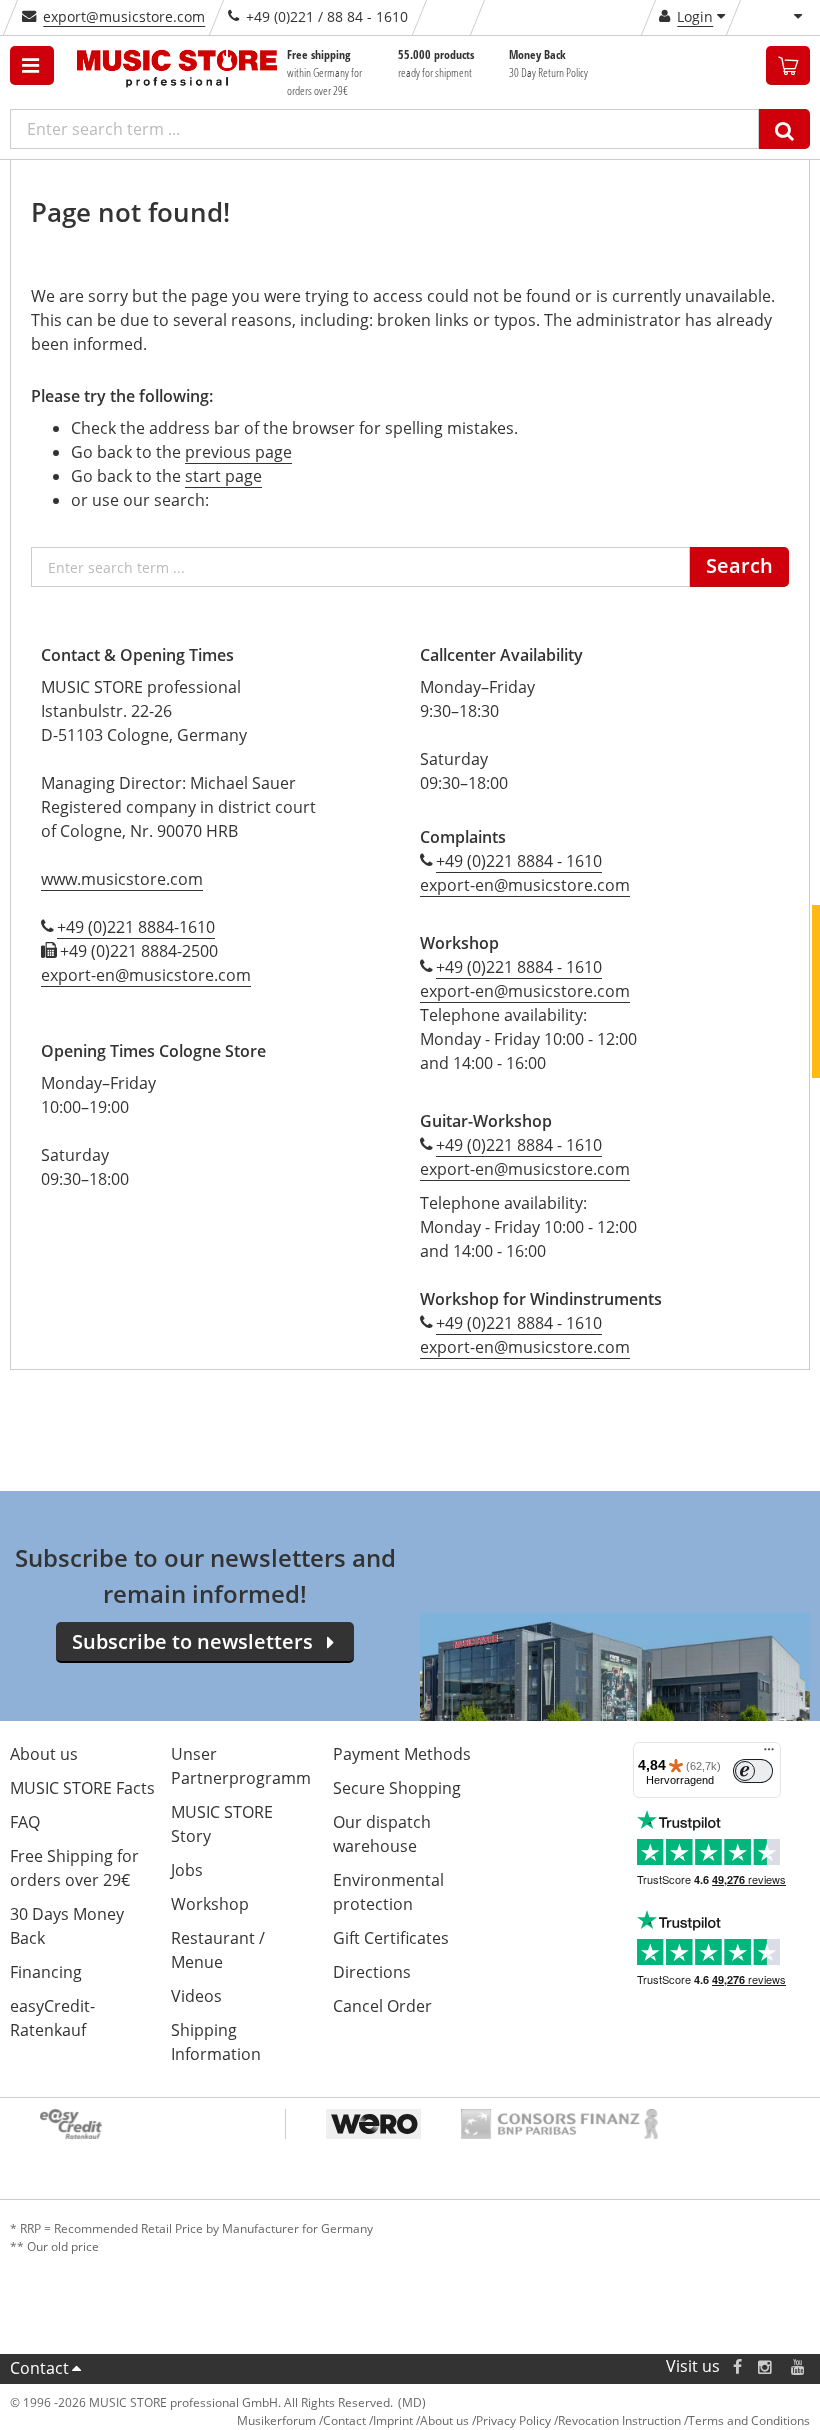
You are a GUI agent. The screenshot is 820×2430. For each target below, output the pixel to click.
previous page (238, 452)
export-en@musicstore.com (146, 975)
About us (44, 1754)
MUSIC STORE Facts (82, 1788)
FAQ (25, 1822)
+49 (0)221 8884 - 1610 (519, 861)
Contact (39, 2368)
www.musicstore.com (122, 879)
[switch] (753, 1771)
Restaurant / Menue (218, 1950)
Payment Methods (402, 1754)
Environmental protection (388, 1892)
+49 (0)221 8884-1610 (136, 927)
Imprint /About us (421, 2420)
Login (695, 16)
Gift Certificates (391, 1938)
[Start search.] (784, 129)
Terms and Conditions (749, 2420)
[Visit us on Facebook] (737, 2366)
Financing (46, 1972)
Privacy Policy (513, 2420)
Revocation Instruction (619, 2420)
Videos (196, 1996)
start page (223, 476)
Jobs (187, 1870)
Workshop (210, 1904)
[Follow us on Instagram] (766, 2366)
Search (739, 565)
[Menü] (769, 1754)
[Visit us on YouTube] (799, 2366)
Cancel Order (382, 2006)
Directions (372, 1972)
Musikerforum (276, 2420)
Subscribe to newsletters (192, 1641)
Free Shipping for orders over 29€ (74, 1868)
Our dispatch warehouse (382, 1834)
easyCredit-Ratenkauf (52, 2018)
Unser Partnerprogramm (241, 1766)
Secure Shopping (397, 1788)
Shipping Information (216, 2042)
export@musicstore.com (124, 16)
